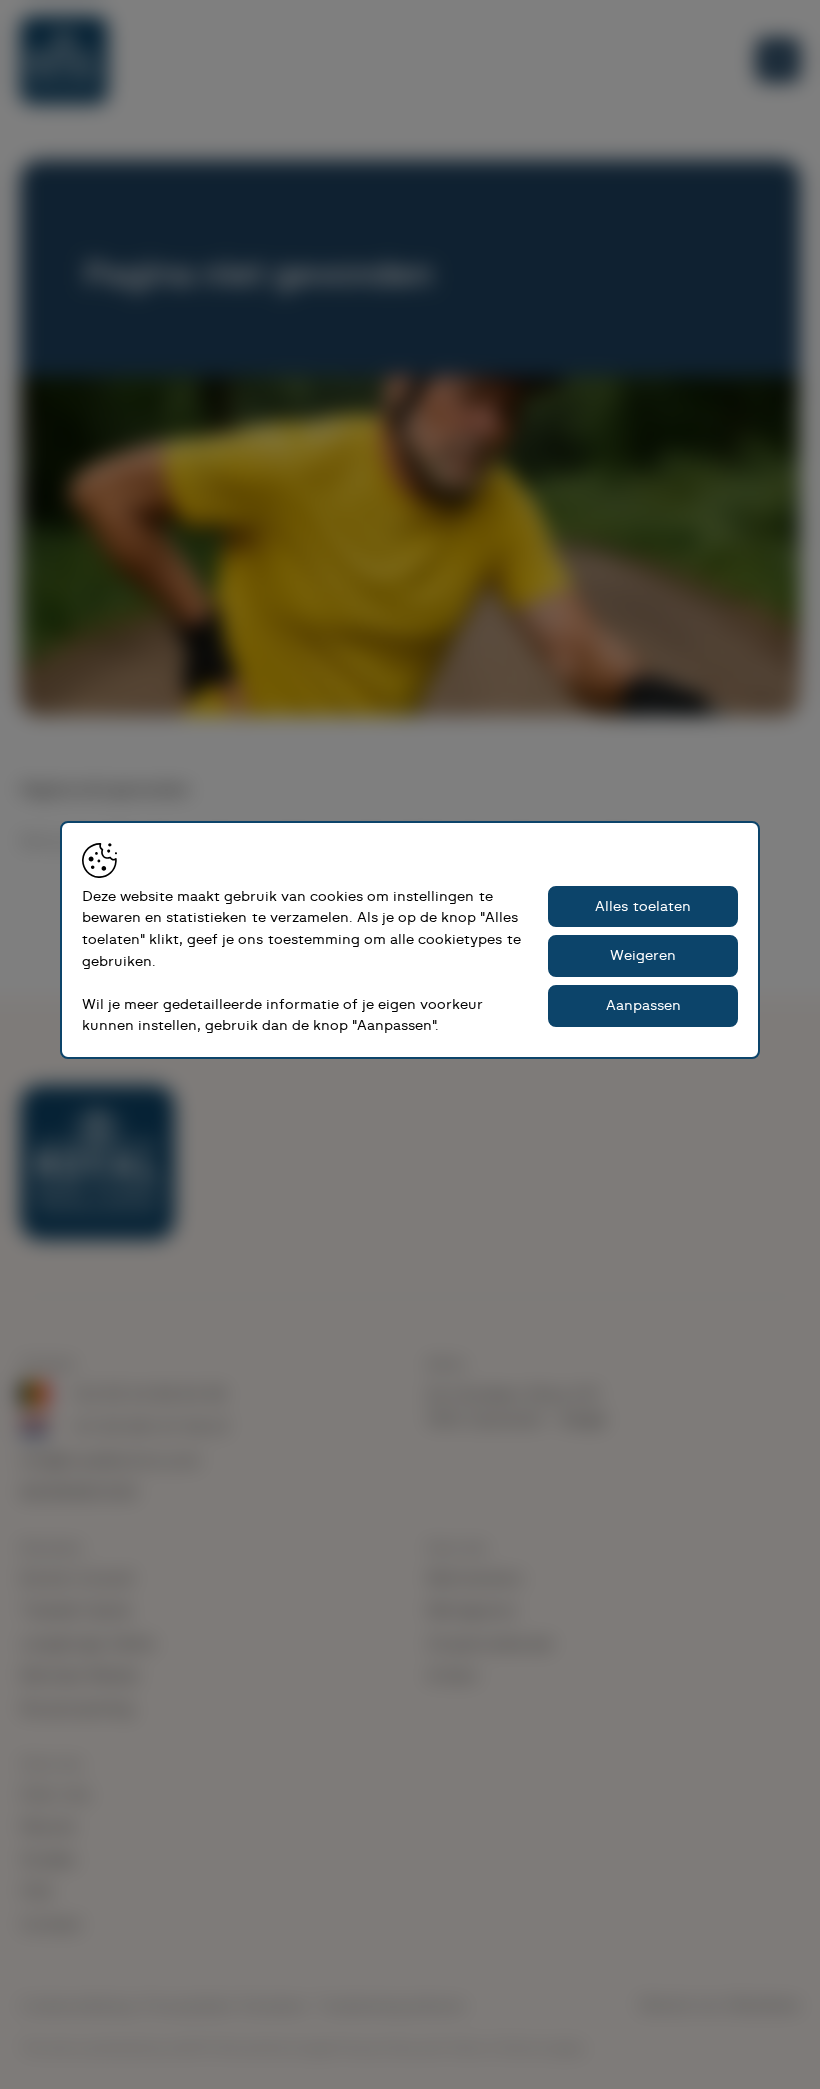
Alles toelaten (643, 906)
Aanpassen (643, 1005)
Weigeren (643, 955)
